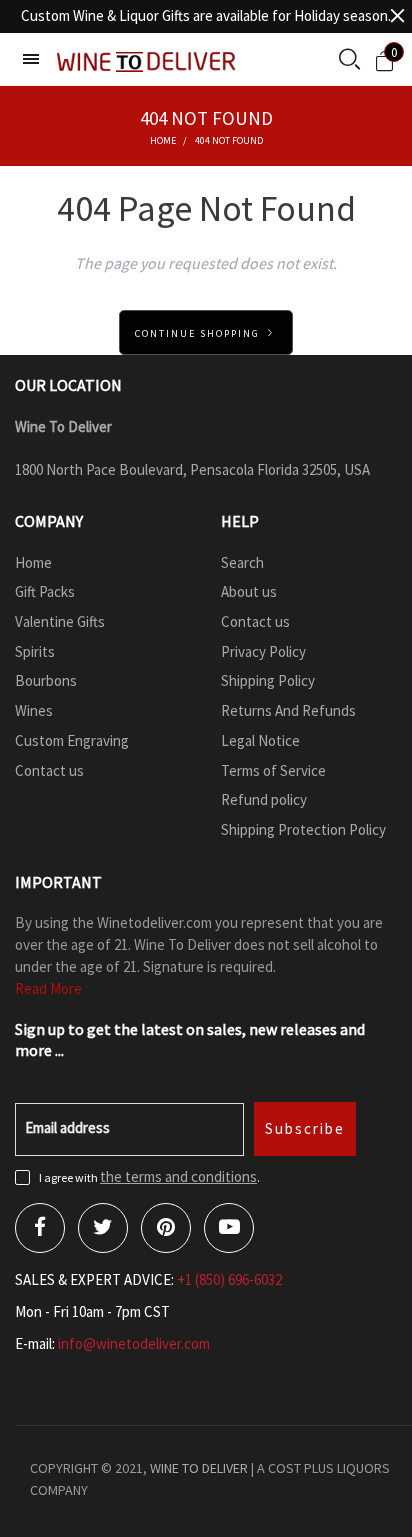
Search (242, 562)
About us (249, 591)
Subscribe (305, 1128)
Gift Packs (45, 591)
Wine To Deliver (199, 1468)
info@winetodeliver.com (134, 1343)
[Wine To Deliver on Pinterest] (166, 1228)
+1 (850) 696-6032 (229, 1279)
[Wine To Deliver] (147, 61)
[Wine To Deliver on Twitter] (103, 1228)
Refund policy (264, 799)
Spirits (35, 651)
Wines (34, 710)
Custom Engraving (72, 740)
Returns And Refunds (288, 710)
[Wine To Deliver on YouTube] (229, 1228)
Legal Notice (260, 740)
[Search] (349, 61)
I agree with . (149, 1177)
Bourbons (46, 680)
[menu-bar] (31, 59)
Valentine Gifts (60, 621)
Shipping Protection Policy (303, 829)
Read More (48, 988)
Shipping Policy (268, 680)
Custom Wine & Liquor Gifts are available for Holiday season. (206, 15)
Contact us (49, 770)
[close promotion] (397, 16)
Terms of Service (273, 770)
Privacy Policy (263, 651)
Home (33, 562)
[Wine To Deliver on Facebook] (40, 1228)
